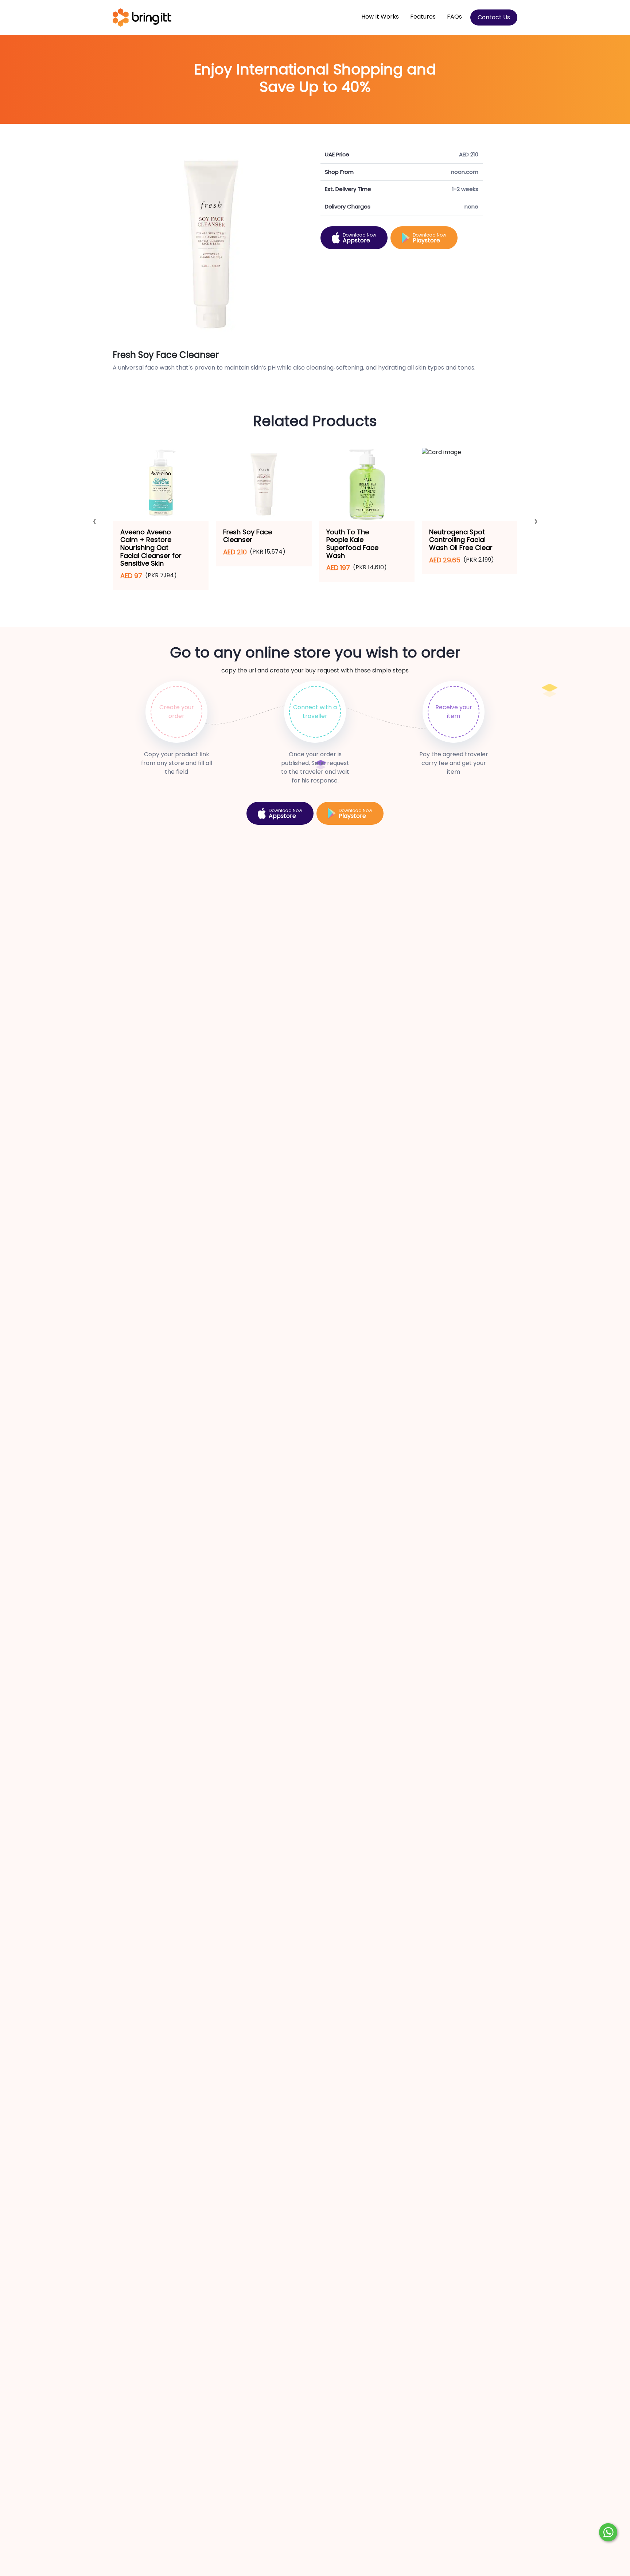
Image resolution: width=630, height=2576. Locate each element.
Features (423, 17)
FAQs (454, 17)
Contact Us (494, 17)
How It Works (380, 17)
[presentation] (95, 523)
